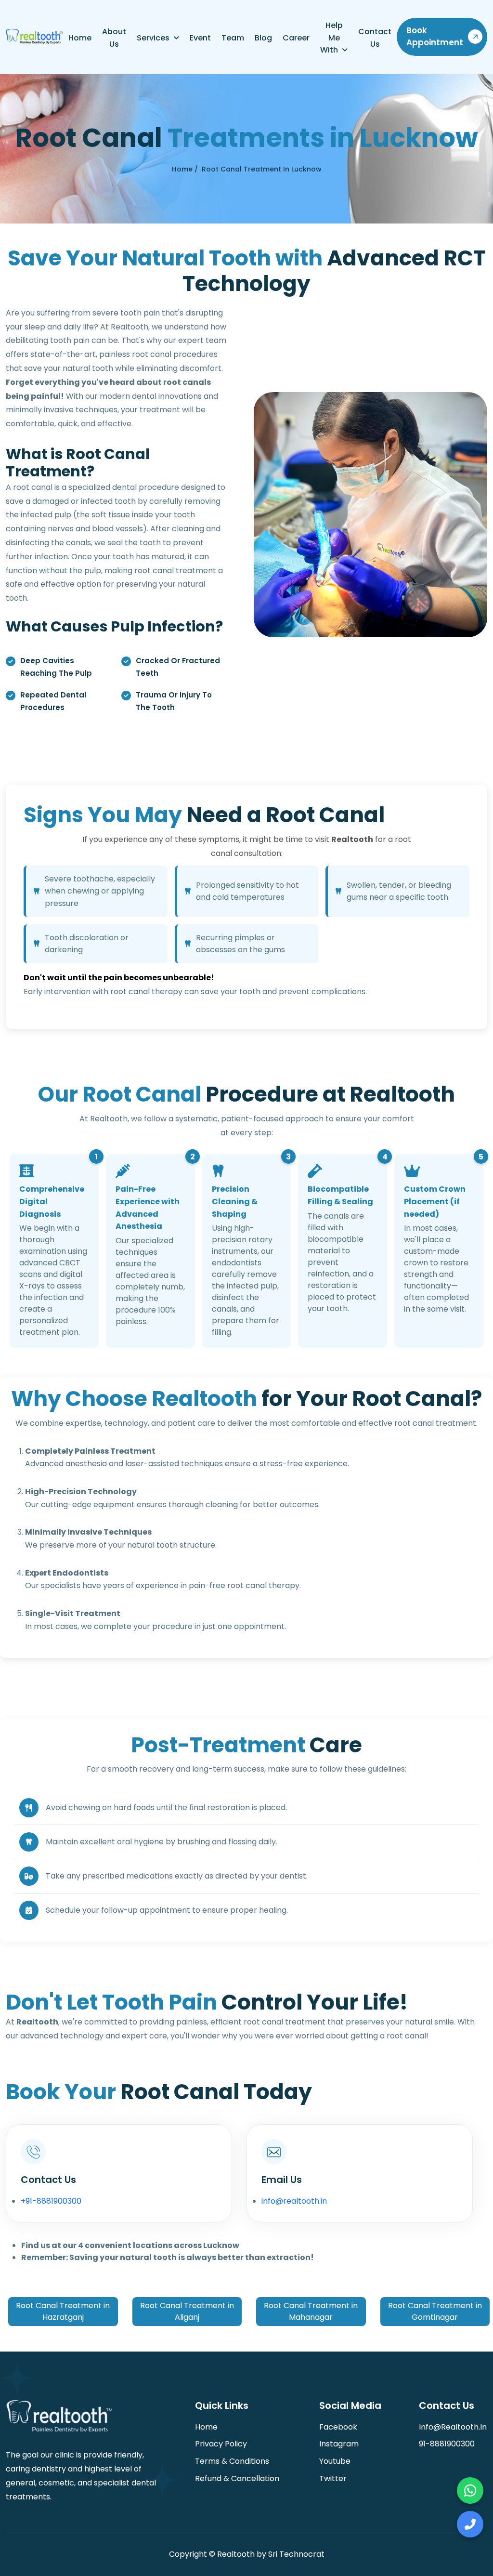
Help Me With (331, 38)
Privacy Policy (221, 2444)
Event (200, 38)
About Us (114, 38)
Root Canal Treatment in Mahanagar (311, 2311)
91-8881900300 (447, 2444)
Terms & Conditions (232, 2461)
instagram (339, 2444)
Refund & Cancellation (237, 2478)
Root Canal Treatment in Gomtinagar (435, 2311)
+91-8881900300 (51, 2201)
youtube (335, 2461)
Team (233, 38)
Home (80, 38)
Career (296, 38)
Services (153, 38)
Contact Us (375, 38)
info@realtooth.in (294, 2201)
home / (185, 169)
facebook (338, 2427)
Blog (263, 38)
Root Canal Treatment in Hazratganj (63, 2311)
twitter (333, 2478)
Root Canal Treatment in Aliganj (187, 2311)
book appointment (435, 37)
